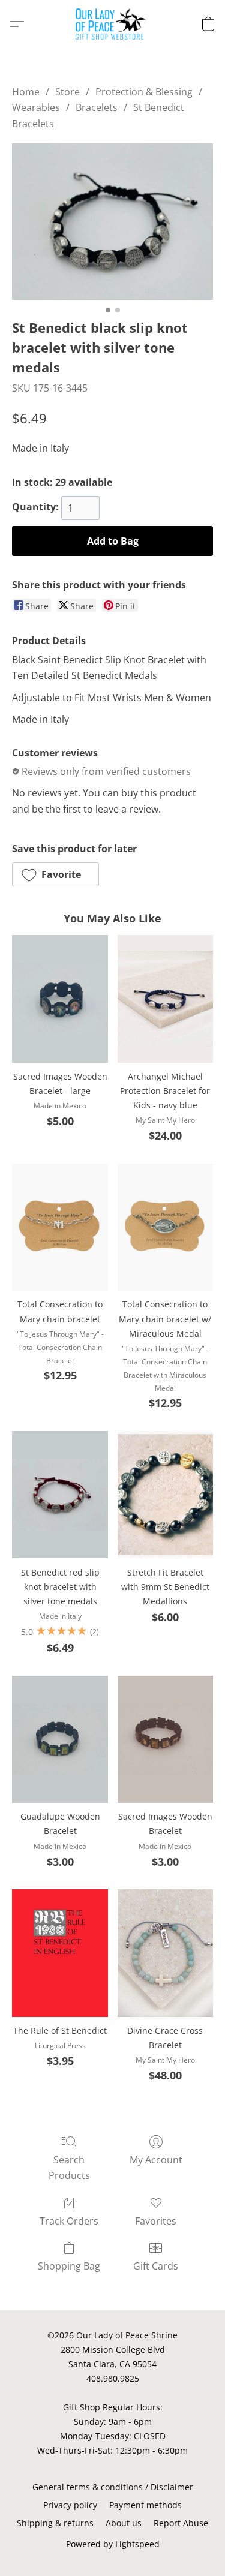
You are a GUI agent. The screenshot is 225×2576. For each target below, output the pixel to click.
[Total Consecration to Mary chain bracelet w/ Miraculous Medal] (165, 1227)
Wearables (36, 107)
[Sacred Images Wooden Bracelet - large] (60, 999)
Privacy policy (70, 2505)
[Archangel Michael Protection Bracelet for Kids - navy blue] (165, 999)
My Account (156, 2160)
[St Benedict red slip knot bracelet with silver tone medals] (60, 1495)
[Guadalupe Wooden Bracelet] (60, 1739)
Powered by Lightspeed (113, 2544)
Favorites (156, 2221)
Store (67, 92)
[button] (112, 24)
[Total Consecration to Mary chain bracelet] (60, 1227)
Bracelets (97, 107)
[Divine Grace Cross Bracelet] (165, 1953)
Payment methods (145, 2505)
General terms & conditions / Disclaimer (113, 2487)
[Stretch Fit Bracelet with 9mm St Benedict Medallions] (165, 1495)
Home (26, 92)
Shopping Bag (69, 2266)
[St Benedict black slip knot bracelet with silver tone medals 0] (112, 221)
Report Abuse (181, 2523)
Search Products (69, 2168)
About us (124, 2523)
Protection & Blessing (144, 92)
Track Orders (69, 2221)
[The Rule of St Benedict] (60, 1953)
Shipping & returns (55, 2523)
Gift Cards (156, 2266)
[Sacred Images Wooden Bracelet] (165, 1739)
